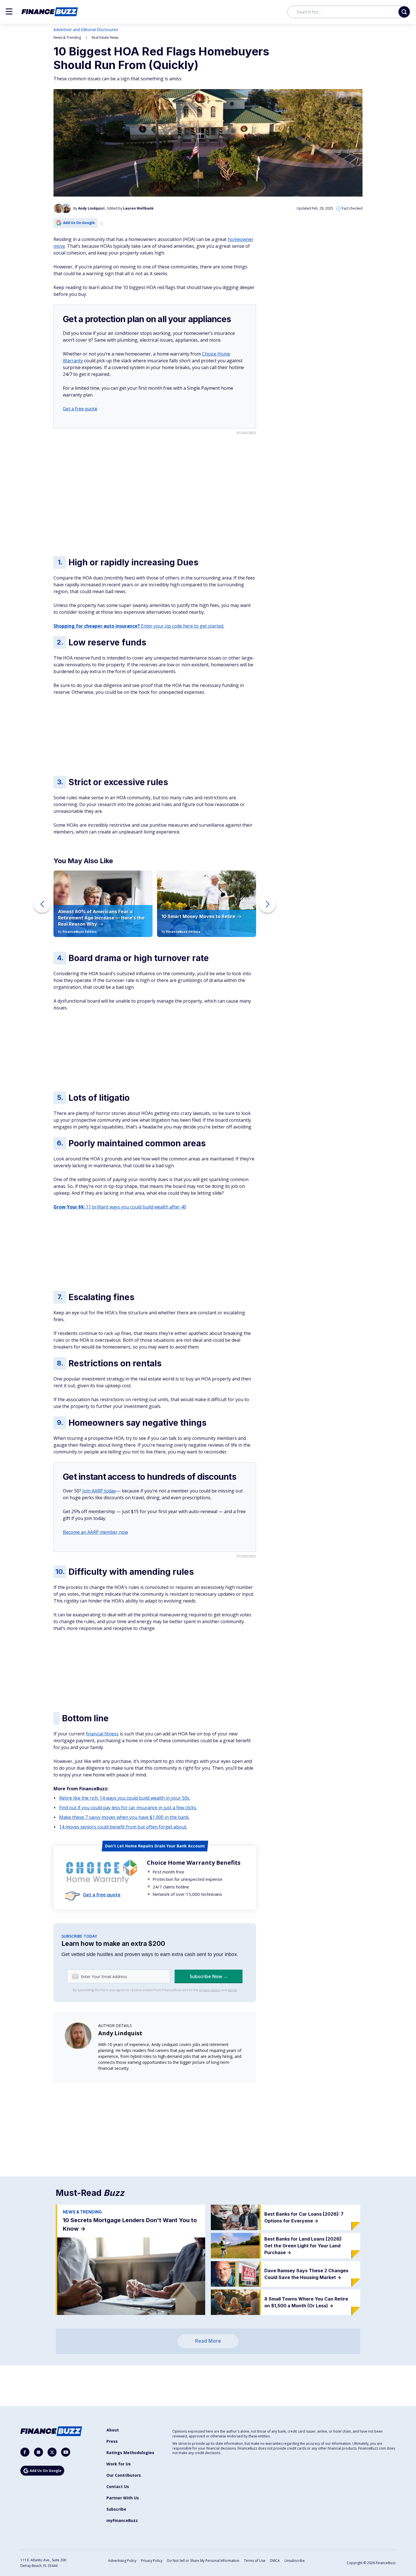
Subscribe (116, 2509)
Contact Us (118, 2486)
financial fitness (102, 1734)
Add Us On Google (79, 223)
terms (232, 1990)
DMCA (275, 2561)
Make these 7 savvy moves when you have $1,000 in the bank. (124, 1817)
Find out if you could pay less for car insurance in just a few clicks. (128, 1808)
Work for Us (119, 2464)
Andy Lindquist (120, 2033)
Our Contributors (124, 2475)
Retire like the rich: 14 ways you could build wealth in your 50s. (125, 1798)
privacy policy (210, 1990)
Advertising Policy (122, 2561)
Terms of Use (255, 2561)
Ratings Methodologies (130, 2453)
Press (112, 2441)
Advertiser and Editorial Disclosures (86, 30)
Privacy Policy (152, 2561)
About (113, 2430)
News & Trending (67, 37)
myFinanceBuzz (122, 2520)
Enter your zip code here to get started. (139, 626)
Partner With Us (123, 2498)
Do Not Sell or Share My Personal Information (203, 2561)
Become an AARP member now (95, 1532)
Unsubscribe (295, 2561)
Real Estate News (105, 37)
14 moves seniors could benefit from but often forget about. (123, 1827)
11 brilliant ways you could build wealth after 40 (120, 1207)
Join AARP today (99, 1491)
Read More (208, 2341)
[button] (9, 11)
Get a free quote (80, 409)
